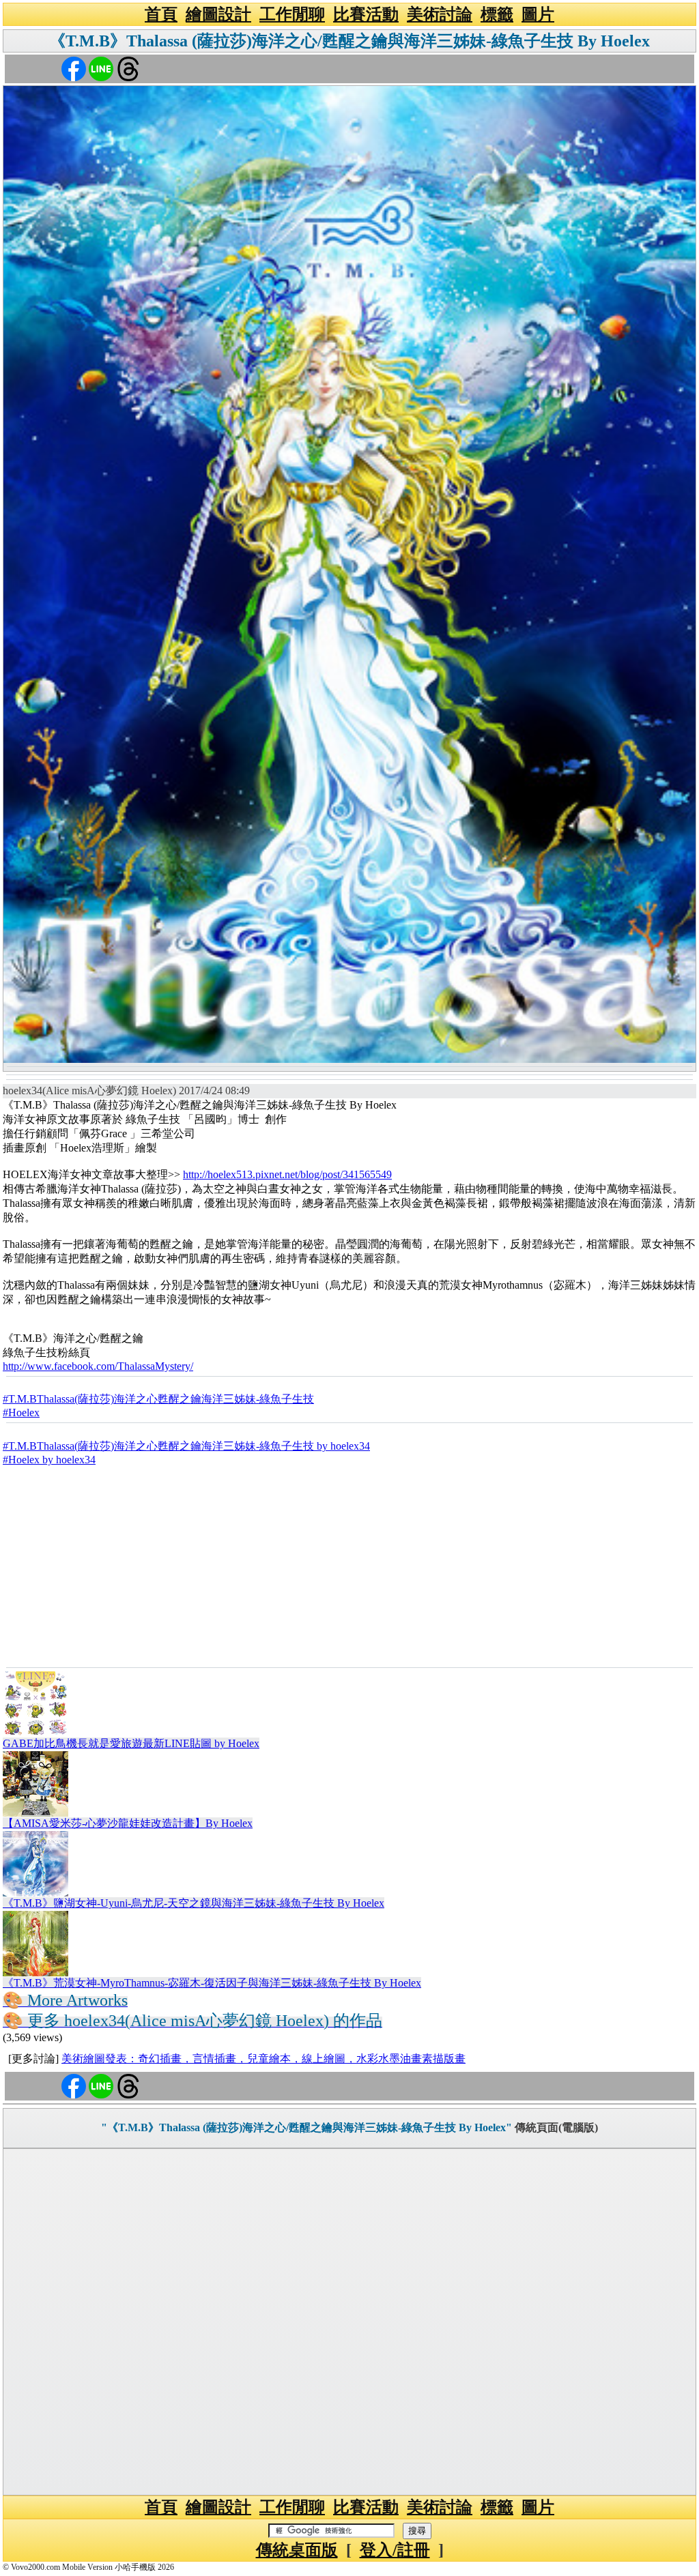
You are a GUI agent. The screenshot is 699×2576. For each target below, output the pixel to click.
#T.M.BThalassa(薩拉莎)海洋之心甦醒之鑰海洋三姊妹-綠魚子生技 (158, 1399)
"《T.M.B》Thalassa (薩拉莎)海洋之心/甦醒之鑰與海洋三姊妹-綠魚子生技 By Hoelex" (306, 2127)
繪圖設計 (218, 14)
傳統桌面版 (297, 2550)
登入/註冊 (395, 2550)
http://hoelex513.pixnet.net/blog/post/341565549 (287, 1174)
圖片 (538, 14)
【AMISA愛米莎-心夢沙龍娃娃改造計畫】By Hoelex (128, 1823)
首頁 (161, 14)
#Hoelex (21, 1413)
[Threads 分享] (128, 68)
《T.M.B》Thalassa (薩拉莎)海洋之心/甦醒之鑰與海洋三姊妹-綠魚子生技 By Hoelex (349, 41)
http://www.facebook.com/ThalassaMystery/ (98, 1366)
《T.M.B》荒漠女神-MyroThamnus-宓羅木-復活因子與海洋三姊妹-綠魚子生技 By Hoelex (212, 1983)
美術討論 (440, 14)
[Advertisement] (349, 1565)
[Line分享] (101, 68)
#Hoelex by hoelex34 (49, 1460)
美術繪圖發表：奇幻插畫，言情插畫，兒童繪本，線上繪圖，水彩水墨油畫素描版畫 (263, 2059)
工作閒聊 (292, 14)
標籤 (497, 14)
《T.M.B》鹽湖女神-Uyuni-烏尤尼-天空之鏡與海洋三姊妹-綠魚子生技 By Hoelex (194, 1903)
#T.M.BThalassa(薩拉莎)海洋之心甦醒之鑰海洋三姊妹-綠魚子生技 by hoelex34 (186, 1446)
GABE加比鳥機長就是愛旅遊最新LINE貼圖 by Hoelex (131, 1743)
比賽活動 (366, 14)
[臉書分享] (74, 68)
